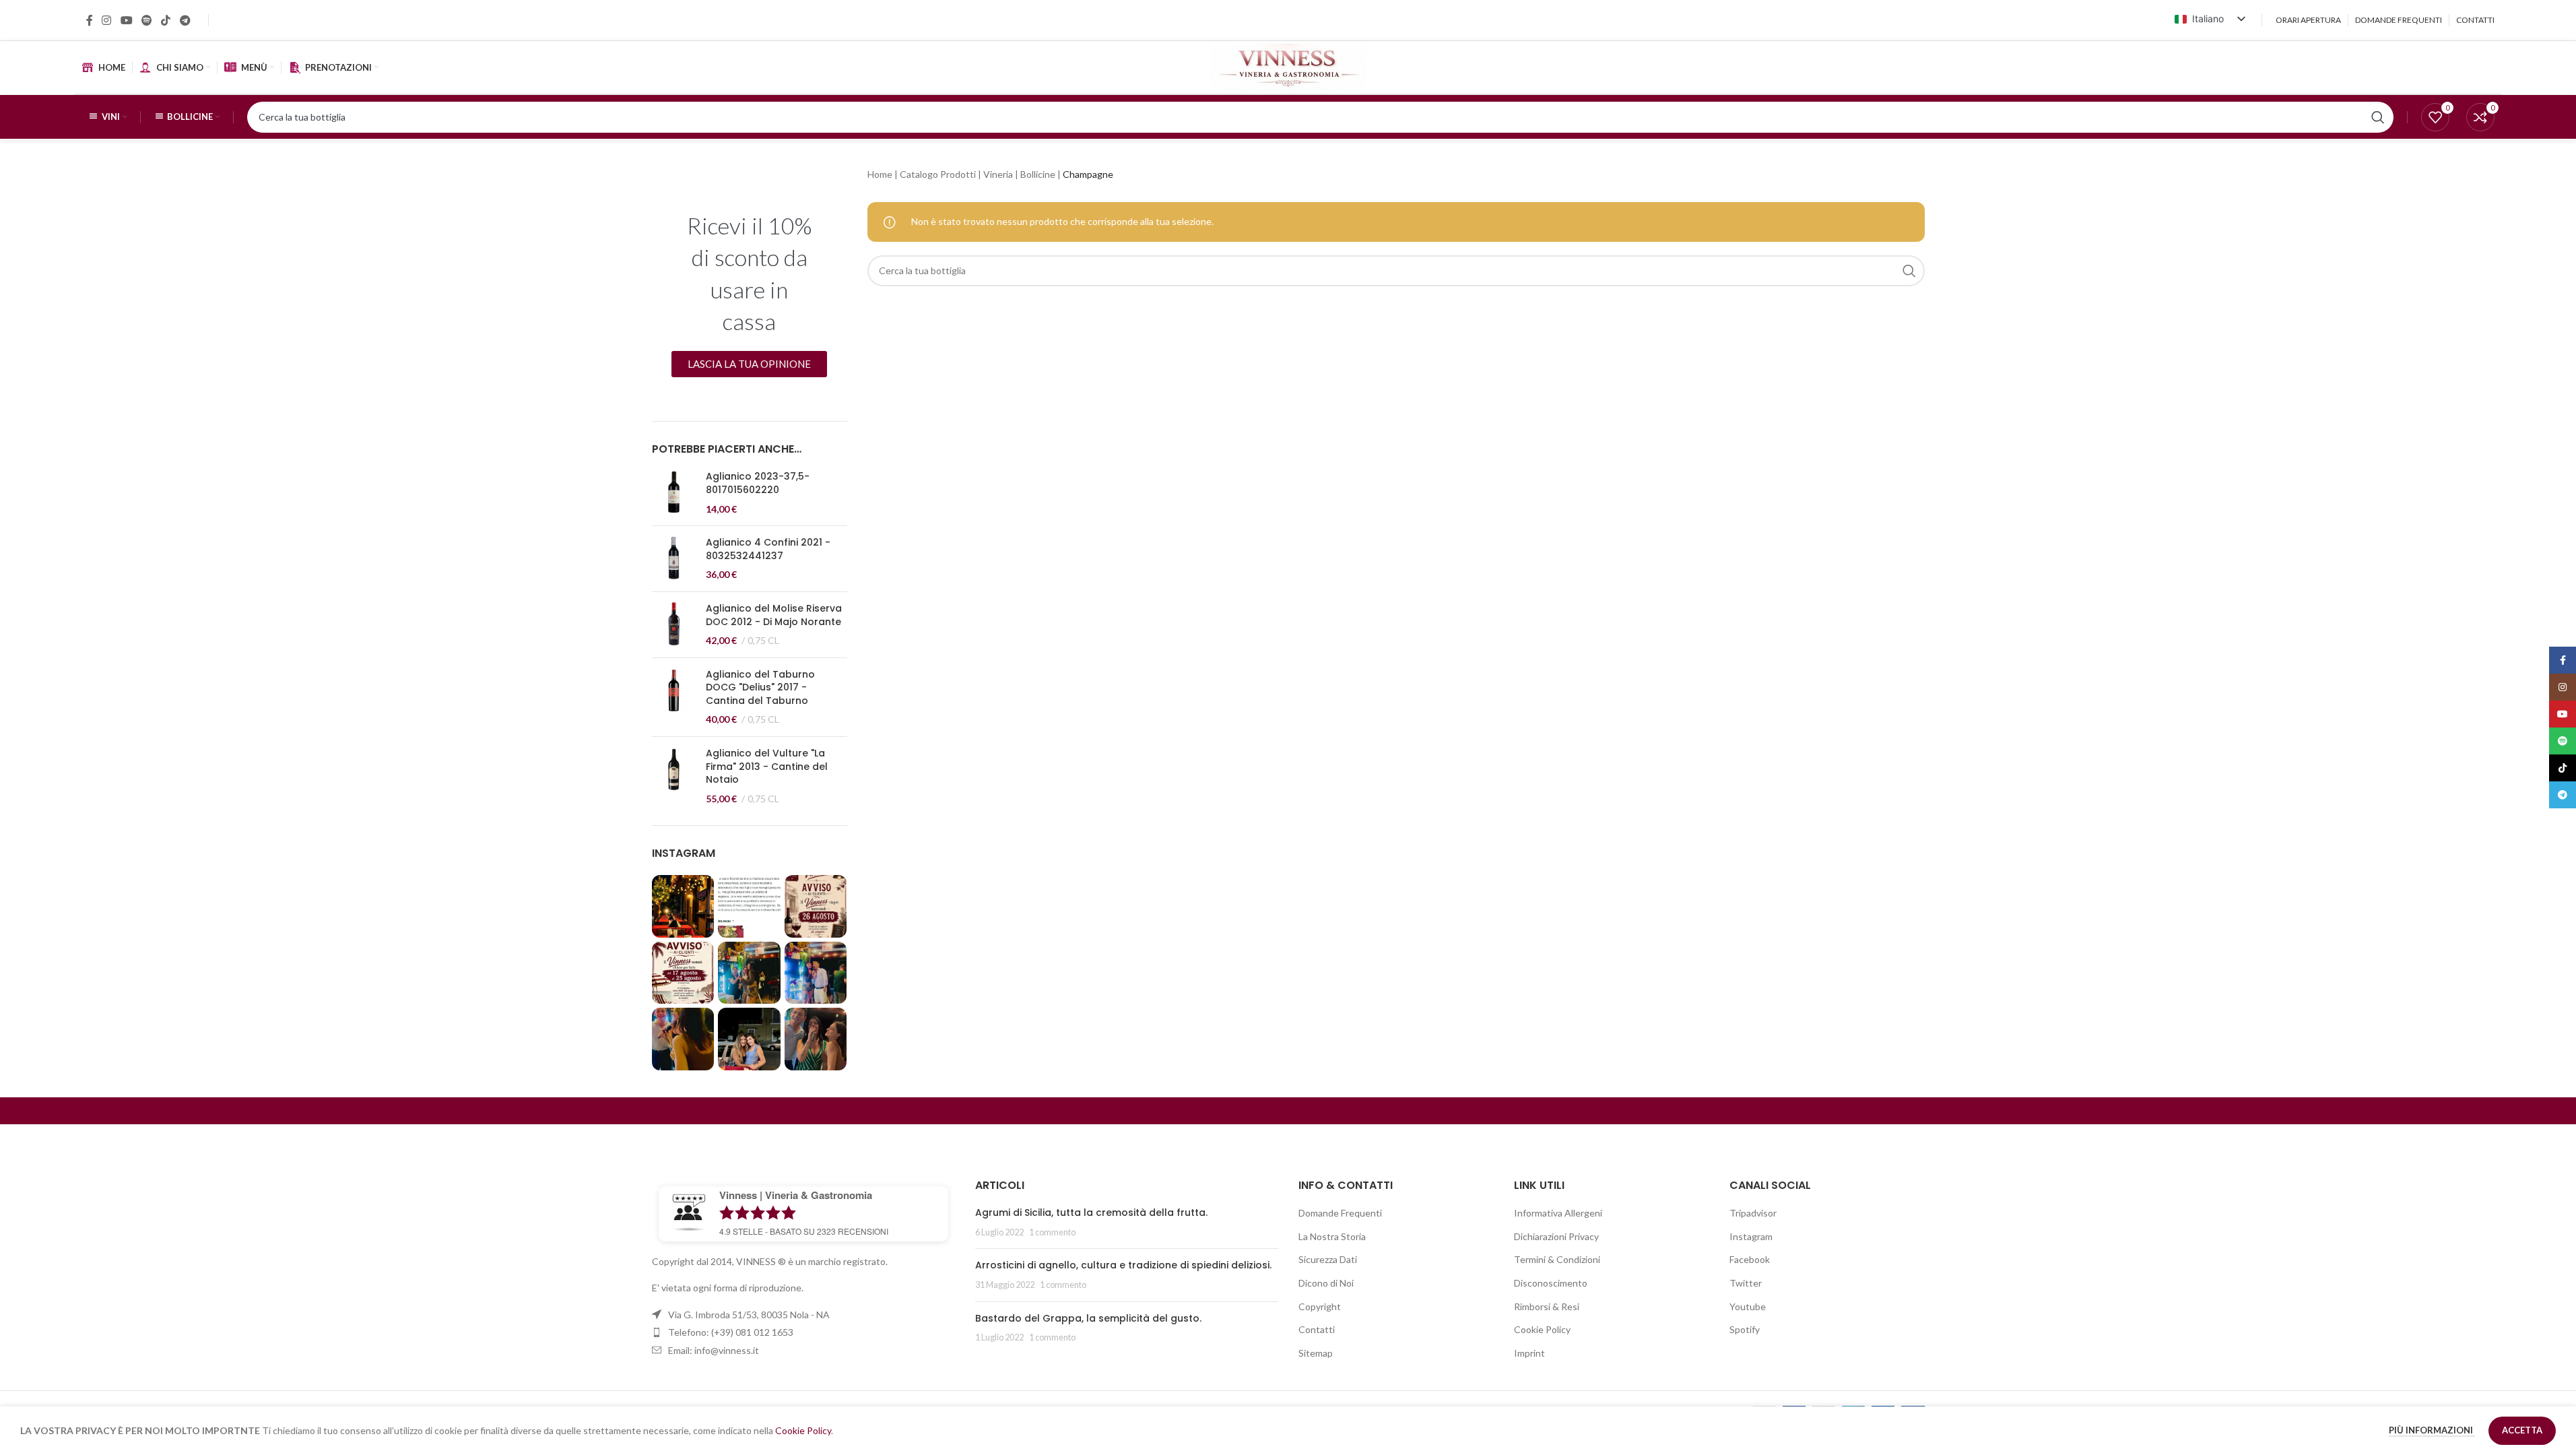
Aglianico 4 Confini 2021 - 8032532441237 (768, 549)
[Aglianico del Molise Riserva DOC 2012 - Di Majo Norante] (674, 625)
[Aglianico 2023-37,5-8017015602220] (674, 493)
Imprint (1529, 1353)
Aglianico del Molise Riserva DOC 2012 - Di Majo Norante (774, 615)
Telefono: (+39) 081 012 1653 (731, 1332)
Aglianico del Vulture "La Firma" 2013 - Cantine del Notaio (767, 767)
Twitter (1746, 1283)
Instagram (1751, 1236)
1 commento (1052, 1232)
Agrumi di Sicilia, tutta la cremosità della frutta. (1091, 1212)
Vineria (998, 174)
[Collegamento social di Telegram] (185, 20)
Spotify (1745, 1329)
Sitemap (1316, 1353)
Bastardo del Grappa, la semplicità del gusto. (1088, 1318)
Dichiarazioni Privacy (1556, 1236)
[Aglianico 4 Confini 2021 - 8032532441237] (674, 559)
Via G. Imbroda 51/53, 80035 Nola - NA (749, 1315)
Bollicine (1038, 174)
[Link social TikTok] (166, 20)
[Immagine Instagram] (683, 906)
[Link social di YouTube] (126, 20)
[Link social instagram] (107, 20)
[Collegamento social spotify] (146, 20)
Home (880, 174)
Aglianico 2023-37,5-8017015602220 (758, 483)
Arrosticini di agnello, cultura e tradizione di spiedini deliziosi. (1123, 1265)
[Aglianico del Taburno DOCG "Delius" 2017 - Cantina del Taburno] (674, 697)
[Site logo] (1288, 66)
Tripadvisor (1753, 1213)
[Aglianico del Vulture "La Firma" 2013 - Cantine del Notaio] (674, 776)
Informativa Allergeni (1558, 1213)
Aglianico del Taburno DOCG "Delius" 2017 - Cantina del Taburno (760, 688)
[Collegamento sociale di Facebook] (90, 20)
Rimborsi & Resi (1547, 1306)
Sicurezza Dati (1328, 1259)
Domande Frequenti (1340, 1213)
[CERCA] (1909, 271)
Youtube (1748, 1306)
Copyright (1320, 1306)
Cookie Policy (1542, 1329)
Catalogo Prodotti (938, 174)
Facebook (1750, 1259)
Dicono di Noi (1326, 1283)
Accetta (2522, 1430)
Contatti (1317, 1329)
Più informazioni (2432, 1430)
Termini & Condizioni (1557, 1259)
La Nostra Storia (1332, 1236)
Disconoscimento (1551, 1283)
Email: (714, 1350)
